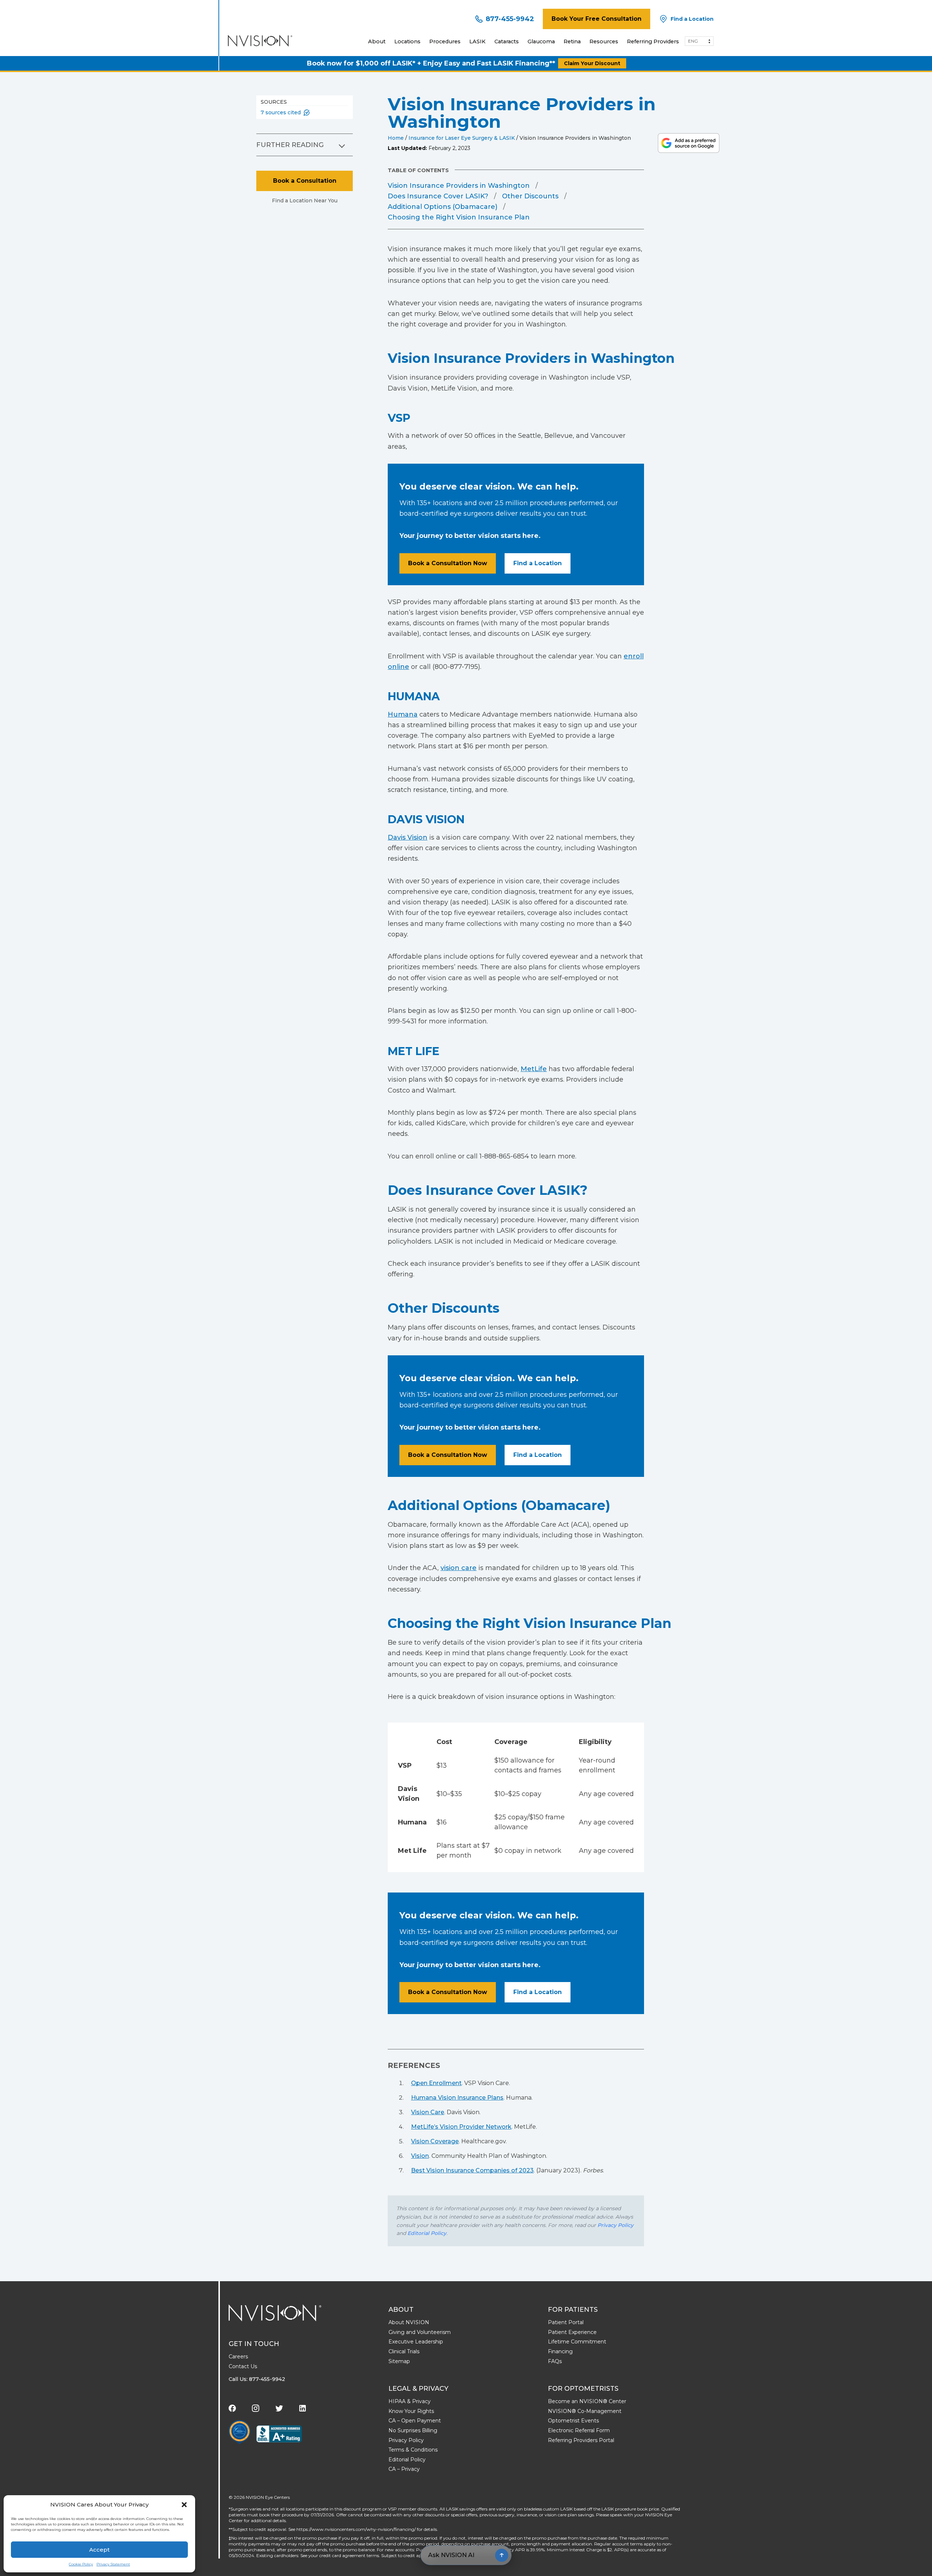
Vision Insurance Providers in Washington (459, 186)
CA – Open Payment (415, 2421)
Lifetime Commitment (577, 2342)
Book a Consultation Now (448, 563)
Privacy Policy (615, 2225)
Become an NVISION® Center (587, 2401)
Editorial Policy (427, 2233)
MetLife (534, 1069)
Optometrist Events (573, 2421)
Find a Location (538, 563)
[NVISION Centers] (275, 2313)
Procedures (445, 41)
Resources (604, 41)
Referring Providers (653, 41)
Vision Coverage (435, 2141)
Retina (572, 41)
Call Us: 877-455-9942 (257, 2379)
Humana (403, 714)
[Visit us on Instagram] (256, 2408)
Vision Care (428, 2112)
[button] (184, 2505)
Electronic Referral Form (579, 2430)
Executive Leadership (416, 2342)
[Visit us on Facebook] (232, 2408)
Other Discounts (530, 196)
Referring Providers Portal (581, 2440)
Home (396, 138)
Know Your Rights (411, 2411)
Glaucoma (541, 41)
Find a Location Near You (305, 201)
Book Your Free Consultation (597, 19)
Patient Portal (566, 2322)
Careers (238, 2357)
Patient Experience (572, 2332)
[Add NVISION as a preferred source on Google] (689, 143)
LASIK (477, 41)
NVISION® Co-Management (585, 2411)
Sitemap (399, 2361)
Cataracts (507, 41)
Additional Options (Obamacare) (443, 207)
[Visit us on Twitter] (279, 2408)
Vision (420, 2156)
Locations (407, 41)
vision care (459, 1568)
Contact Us (243, 2366)
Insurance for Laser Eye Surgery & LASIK (462, 138)
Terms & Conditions (413, 2450)
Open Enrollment (436, 2083)
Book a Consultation (305, 181)
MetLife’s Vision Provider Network (461, 2127)
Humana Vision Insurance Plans (457, 2098)
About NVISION (409, 2322)
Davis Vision (408, 837)
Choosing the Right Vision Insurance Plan (459, 217)
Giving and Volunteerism (420, 2332)
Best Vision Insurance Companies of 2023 (472, 2170)
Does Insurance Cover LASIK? (438, 196)
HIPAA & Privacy (410, 2401)
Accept (99, 2550)
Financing (560, 2351)
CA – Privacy (404, 2469)
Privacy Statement (113, 2564)
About (377, 41)
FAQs (555, 2361)
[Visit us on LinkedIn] (303, 2408)
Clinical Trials (404, 2351)
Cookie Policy (81, 2564)
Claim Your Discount (592, 63)
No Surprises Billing (413, 2430)
